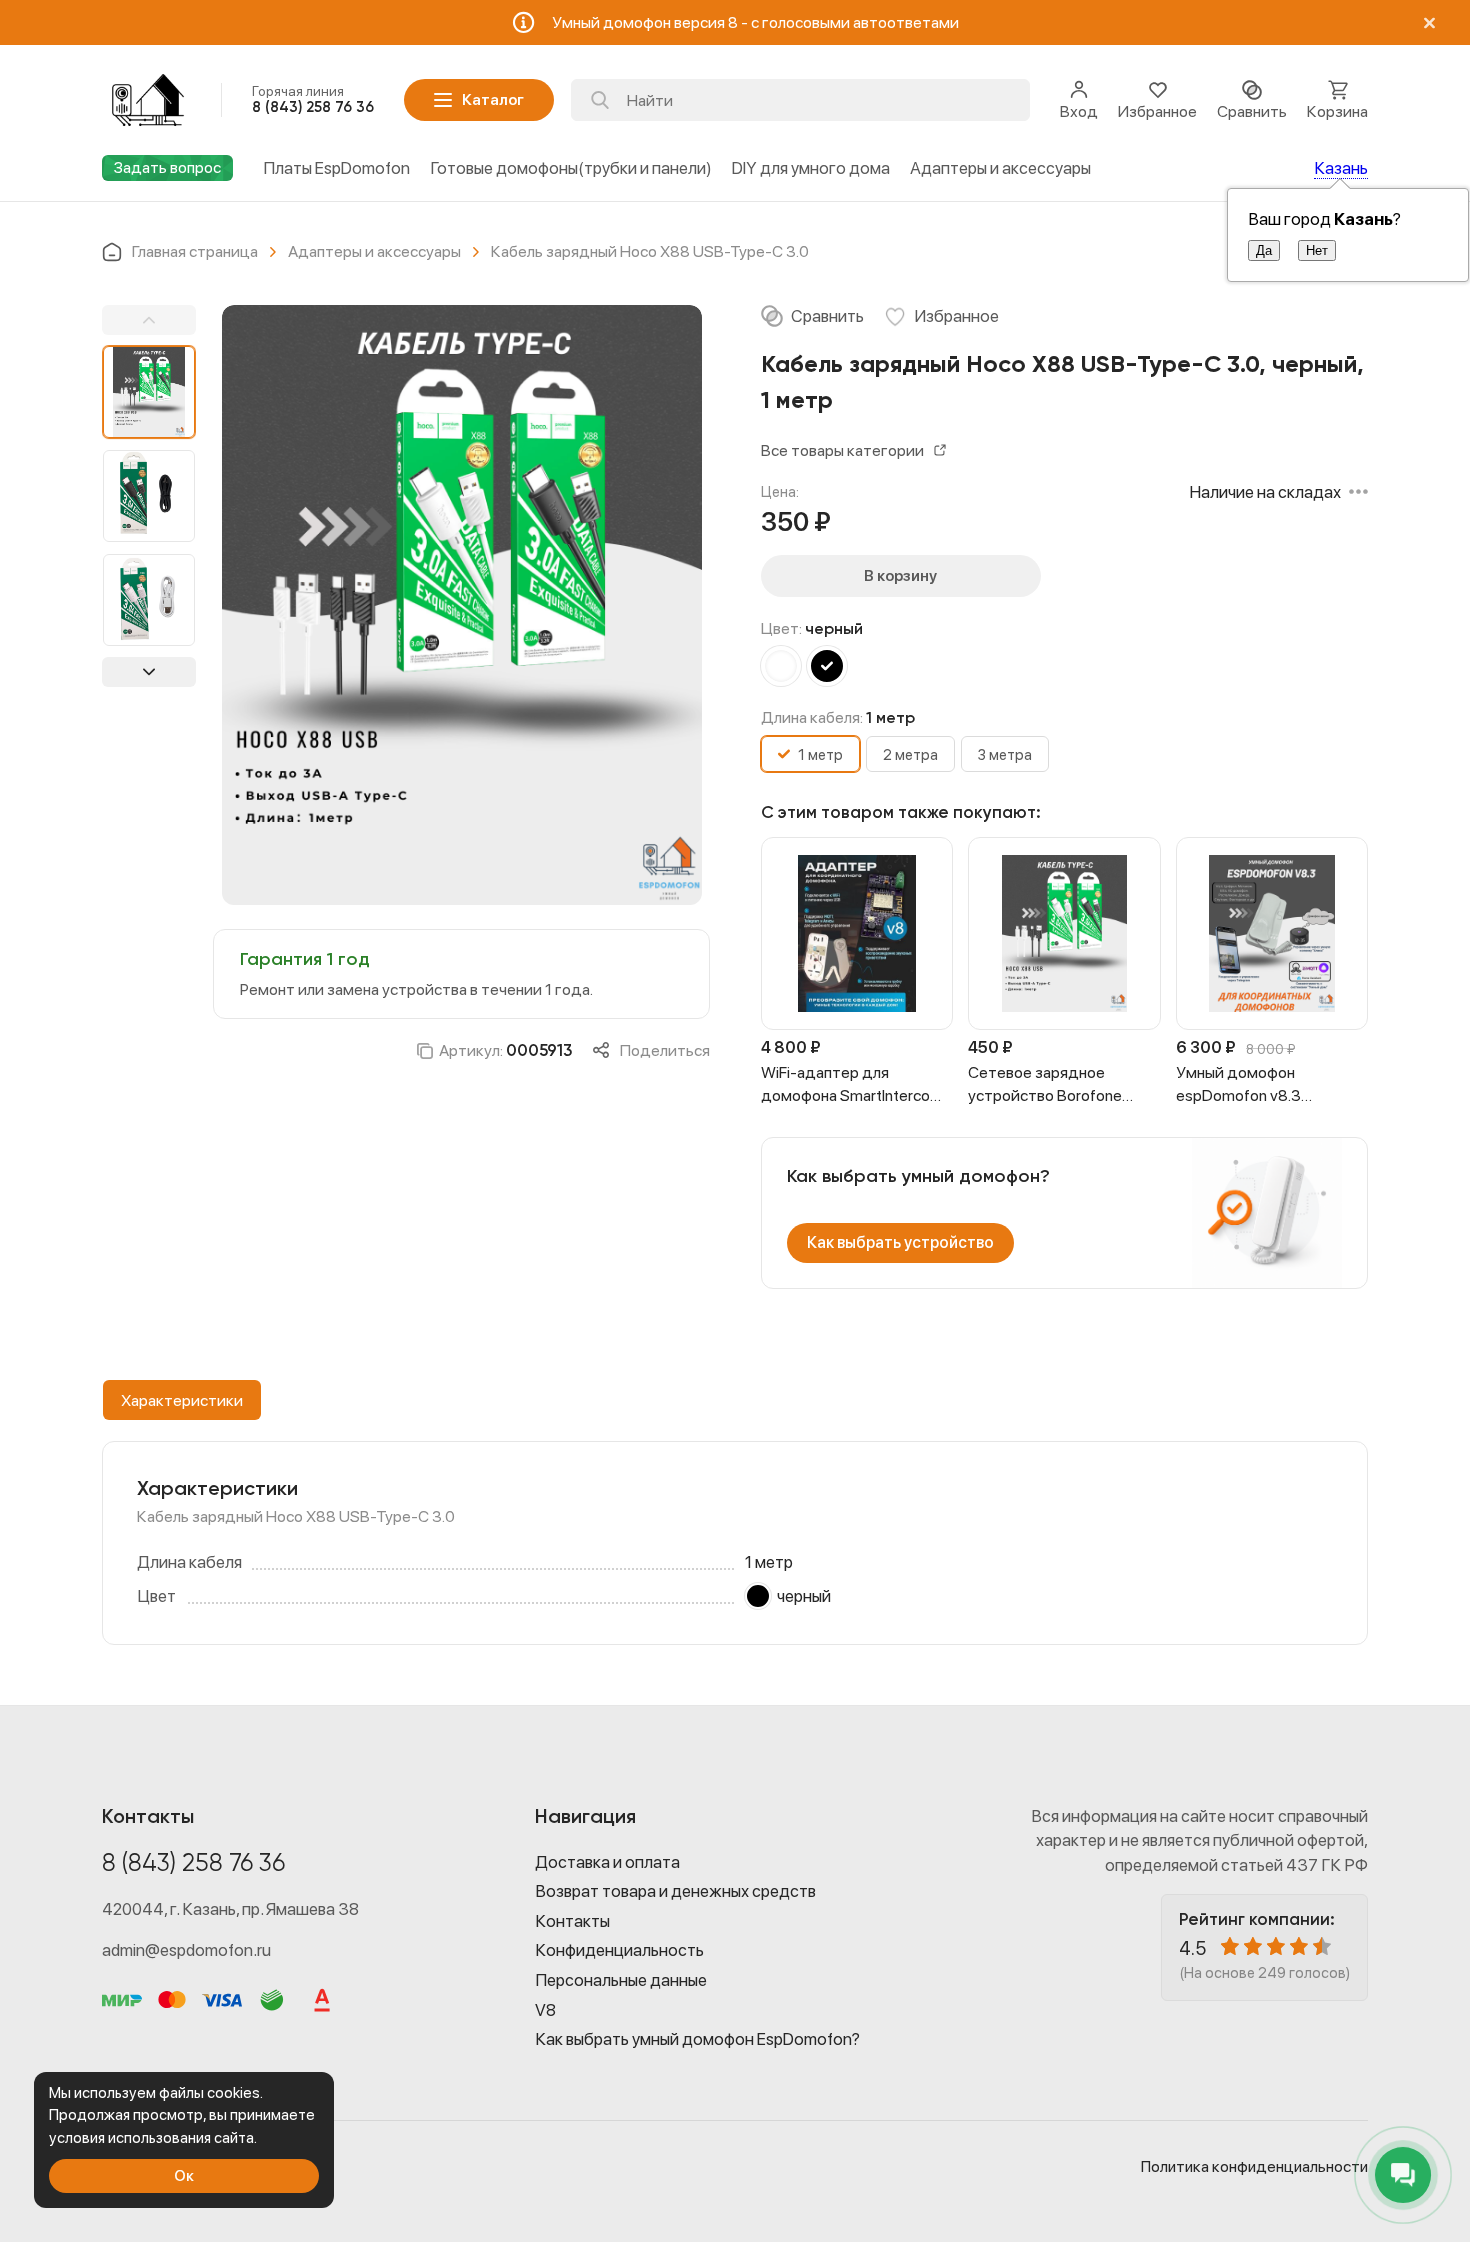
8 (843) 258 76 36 (193, 1864)
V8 (545, 2010)
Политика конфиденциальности (1254, 2166)
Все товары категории (842, 450)
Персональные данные (621, 1980)
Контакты (572, 1921)
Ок (184, 2175)
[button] (149, 320)
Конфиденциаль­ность (619, 1950)
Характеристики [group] (182, 1400)
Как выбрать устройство (900, 1242)
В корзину (900, 575)
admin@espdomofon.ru (186, 1950)
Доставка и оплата (607, 1862)
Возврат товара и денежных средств (675, 1891)
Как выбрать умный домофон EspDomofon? (697, 2039)
